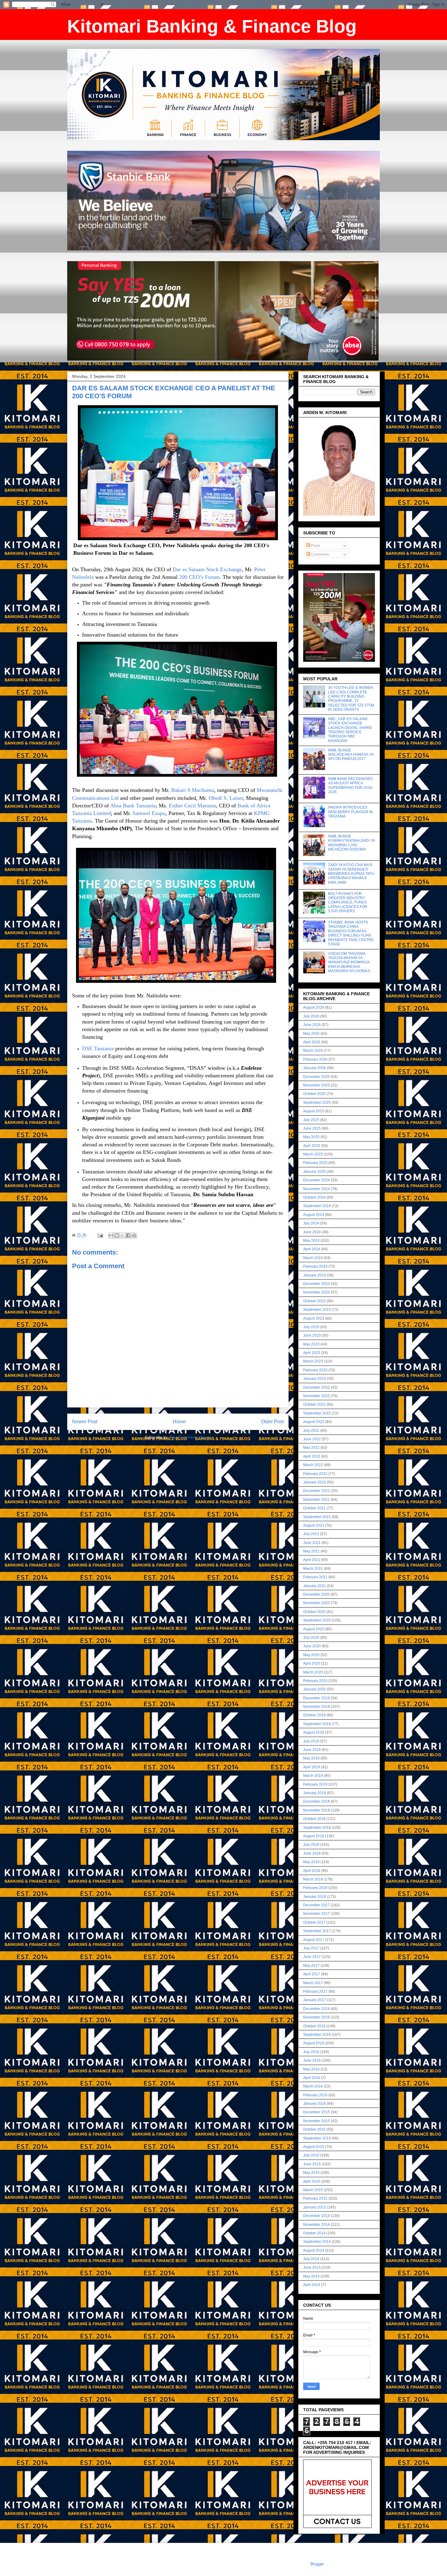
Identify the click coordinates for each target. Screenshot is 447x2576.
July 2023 (311, 1327)
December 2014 (317, 2216)
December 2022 (317, 1387)
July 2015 (311, 2155)
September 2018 (317, 1828)
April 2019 (312, 1767)
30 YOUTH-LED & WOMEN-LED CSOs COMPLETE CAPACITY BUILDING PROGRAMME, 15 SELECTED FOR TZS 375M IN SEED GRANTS (351, 699)
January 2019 (315, 1793)
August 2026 (314, 1007)
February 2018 (315, 1888)
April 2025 (312, 1146)
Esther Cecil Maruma (192, 806)
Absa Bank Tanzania (133, 806)
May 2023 (311, 1344)
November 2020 (317, 1603)
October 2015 (314, 2129)
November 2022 (317, 1396)
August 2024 (314, 1215)
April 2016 (312, 2078)
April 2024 (312, 1249)
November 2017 (317, 1914)
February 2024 (315, 1266)
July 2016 (311, 2052)
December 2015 (317, 2112)
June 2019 (312, 1750)
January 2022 (315, 1482)
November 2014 (317, 2225)
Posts (315, 546)
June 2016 (312, 2060)
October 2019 (314, 1715)
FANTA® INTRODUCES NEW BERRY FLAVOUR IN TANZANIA (350, 812)
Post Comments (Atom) (190, 1437)
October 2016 (314, 2026)
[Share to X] (123, 1235)
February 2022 (315, 1474)
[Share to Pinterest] (134, 1235)
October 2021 (314, 1508)
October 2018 (314, 1819)
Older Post (272, 1422)
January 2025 (315, 1172)
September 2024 (317, 1206)
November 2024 (317, 1189)
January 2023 (315, 1379)
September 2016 (317, 2035)
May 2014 (311, 2276)
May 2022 (311, 1448)
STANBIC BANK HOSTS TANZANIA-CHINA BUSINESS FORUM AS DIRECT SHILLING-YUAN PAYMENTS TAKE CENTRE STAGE (351, 933)
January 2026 (315, 1068)
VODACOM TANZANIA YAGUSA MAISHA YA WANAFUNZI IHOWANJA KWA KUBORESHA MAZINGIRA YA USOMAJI (349, 962)
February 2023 (315, 1370)
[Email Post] (100, 1235)
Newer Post (85, 1422)
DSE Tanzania (98, 1048)
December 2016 (317, 2009)
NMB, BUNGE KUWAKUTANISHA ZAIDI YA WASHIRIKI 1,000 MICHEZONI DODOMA (351, 843)
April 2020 (312, 1663)
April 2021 (312, 1560)
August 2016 (314, 2043)
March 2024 (313, 1258)
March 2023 (313, 1361)
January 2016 (315, 2104)
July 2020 (311, 1638)
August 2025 (314, 1111)
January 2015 (315, 2207)
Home (179, 1422)
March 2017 (313, 1983)
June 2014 (312, 2267)
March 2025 (313, 1154)
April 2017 (312, 1974)
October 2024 (314, 1197)
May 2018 (311, 1862)
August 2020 (314, 1629)
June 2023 (312, 1335)
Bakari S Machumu (193, 790)
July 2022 (311, 1431)
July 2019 (311, 1741)
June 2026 (312, 1025)
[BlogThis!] (117, 1235)
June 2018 (312, 1853)
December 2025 (317, 1077)
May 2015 (311, 2173)
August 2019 (314, 1732)
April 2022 (312, 1456)
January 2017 (315, 2000)
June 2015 (312, 2164)
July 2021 (311, 1534)
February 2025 (315, 1163)
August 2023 (314, 1318)
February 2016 (315, 2095)
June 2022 (312, 1439)
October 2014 (314, 2233)
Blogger (317, 2564)
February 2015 (315, 2198)
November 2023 (317, 1292)
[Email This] (111, 1235)
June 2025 (312, 1128)
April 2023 (312, 1353)
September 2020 (317, 1620)
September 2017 (317, 1931)
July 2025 (311, 1120)
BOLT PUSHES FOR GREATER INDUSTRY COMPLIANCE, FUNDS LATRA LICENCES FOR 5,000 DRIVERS (348, 903)
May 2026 (311, 1034)
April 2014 (312, 2285)
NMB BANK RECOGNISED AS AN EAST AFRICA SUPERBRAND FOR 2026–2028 (351, 785)
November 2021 (317, 1500)
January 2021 (315, 1586)
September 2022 (317, 1413)
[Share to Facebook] (128, 1235)
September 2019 (317, 1724)
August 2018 (314, 1836)
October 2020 (314, 1612)
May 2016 (311, 2069)
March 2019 (313, 1776)
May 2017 (311, 1966)
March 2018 (313, 1879)
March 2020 (313, 1672)
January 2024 (315, 1275)
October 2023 (314, 1301)
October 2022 (314, 1404)
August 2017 (314, 1940)
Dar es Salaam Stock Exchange (207, 569)
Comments (320, 554)
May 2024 (311, 1241)
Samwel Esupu (149, 813)
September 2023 (317, 1310)
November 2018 (317, 1810)
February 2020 (315, 1681)
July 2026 (311, 1016)
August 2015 (314, 2147)
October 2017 (314, 1922)
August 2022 (314, 1422)
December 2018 (317, 1801)
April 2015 (312, 2181)
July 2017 (311, 1948)
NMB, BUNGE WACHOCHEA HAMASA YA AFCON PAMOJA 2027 (351, 755)
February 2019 (315, 1784)
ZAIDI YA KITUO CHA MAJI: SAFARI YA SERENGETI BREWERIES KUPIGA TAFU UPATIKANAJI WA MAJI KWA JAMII (351, 874)
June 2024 (312, 1232)
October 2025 (314, 1094)
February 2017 (315, 1991)
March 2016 (313, 2086)
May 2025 (311, 1137)
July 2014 (311, 2259)
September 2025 (317, 1103)
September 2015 (317, 2138)
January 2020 (315, 1689)
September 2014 (317, 2242)
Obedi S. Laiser (226, 798)
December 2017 (317, 1905)
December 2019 (317, 1698)
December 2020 (317, 1594)
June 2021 (312, 1543)
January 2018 (315, 1897)
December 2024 (317, 1180)
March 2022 (313, 1465)
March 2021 (313, 1569)
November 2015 (317, 2121)
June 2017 (312, 1957)
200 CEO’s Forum (199, 577)
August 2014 (314, 2250)
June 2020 (312, 1646)
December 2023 (317, 1284)
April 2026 (312, 1042)
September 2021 (317, 1517)
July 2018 (311, 1845)
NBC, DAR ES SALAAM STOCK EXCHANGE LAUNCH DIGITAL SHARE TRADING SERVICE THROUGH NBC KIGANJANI (350, 730)
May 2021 (311, 1551)
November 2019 (317, 1707)
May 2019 (311, 1758)
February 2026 (315, 1059)
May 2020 (311, 1655)
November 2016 (317, 2017)
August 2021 (314, 1525)
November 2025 (317, 1085)
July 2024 (311, 1223)
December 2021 (317, 1491)
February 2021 (315, 1577)
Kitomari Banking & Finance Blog (212, 26)
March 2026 (313, 1051)
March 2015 (313, 2190)
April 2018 (312, 1871)
